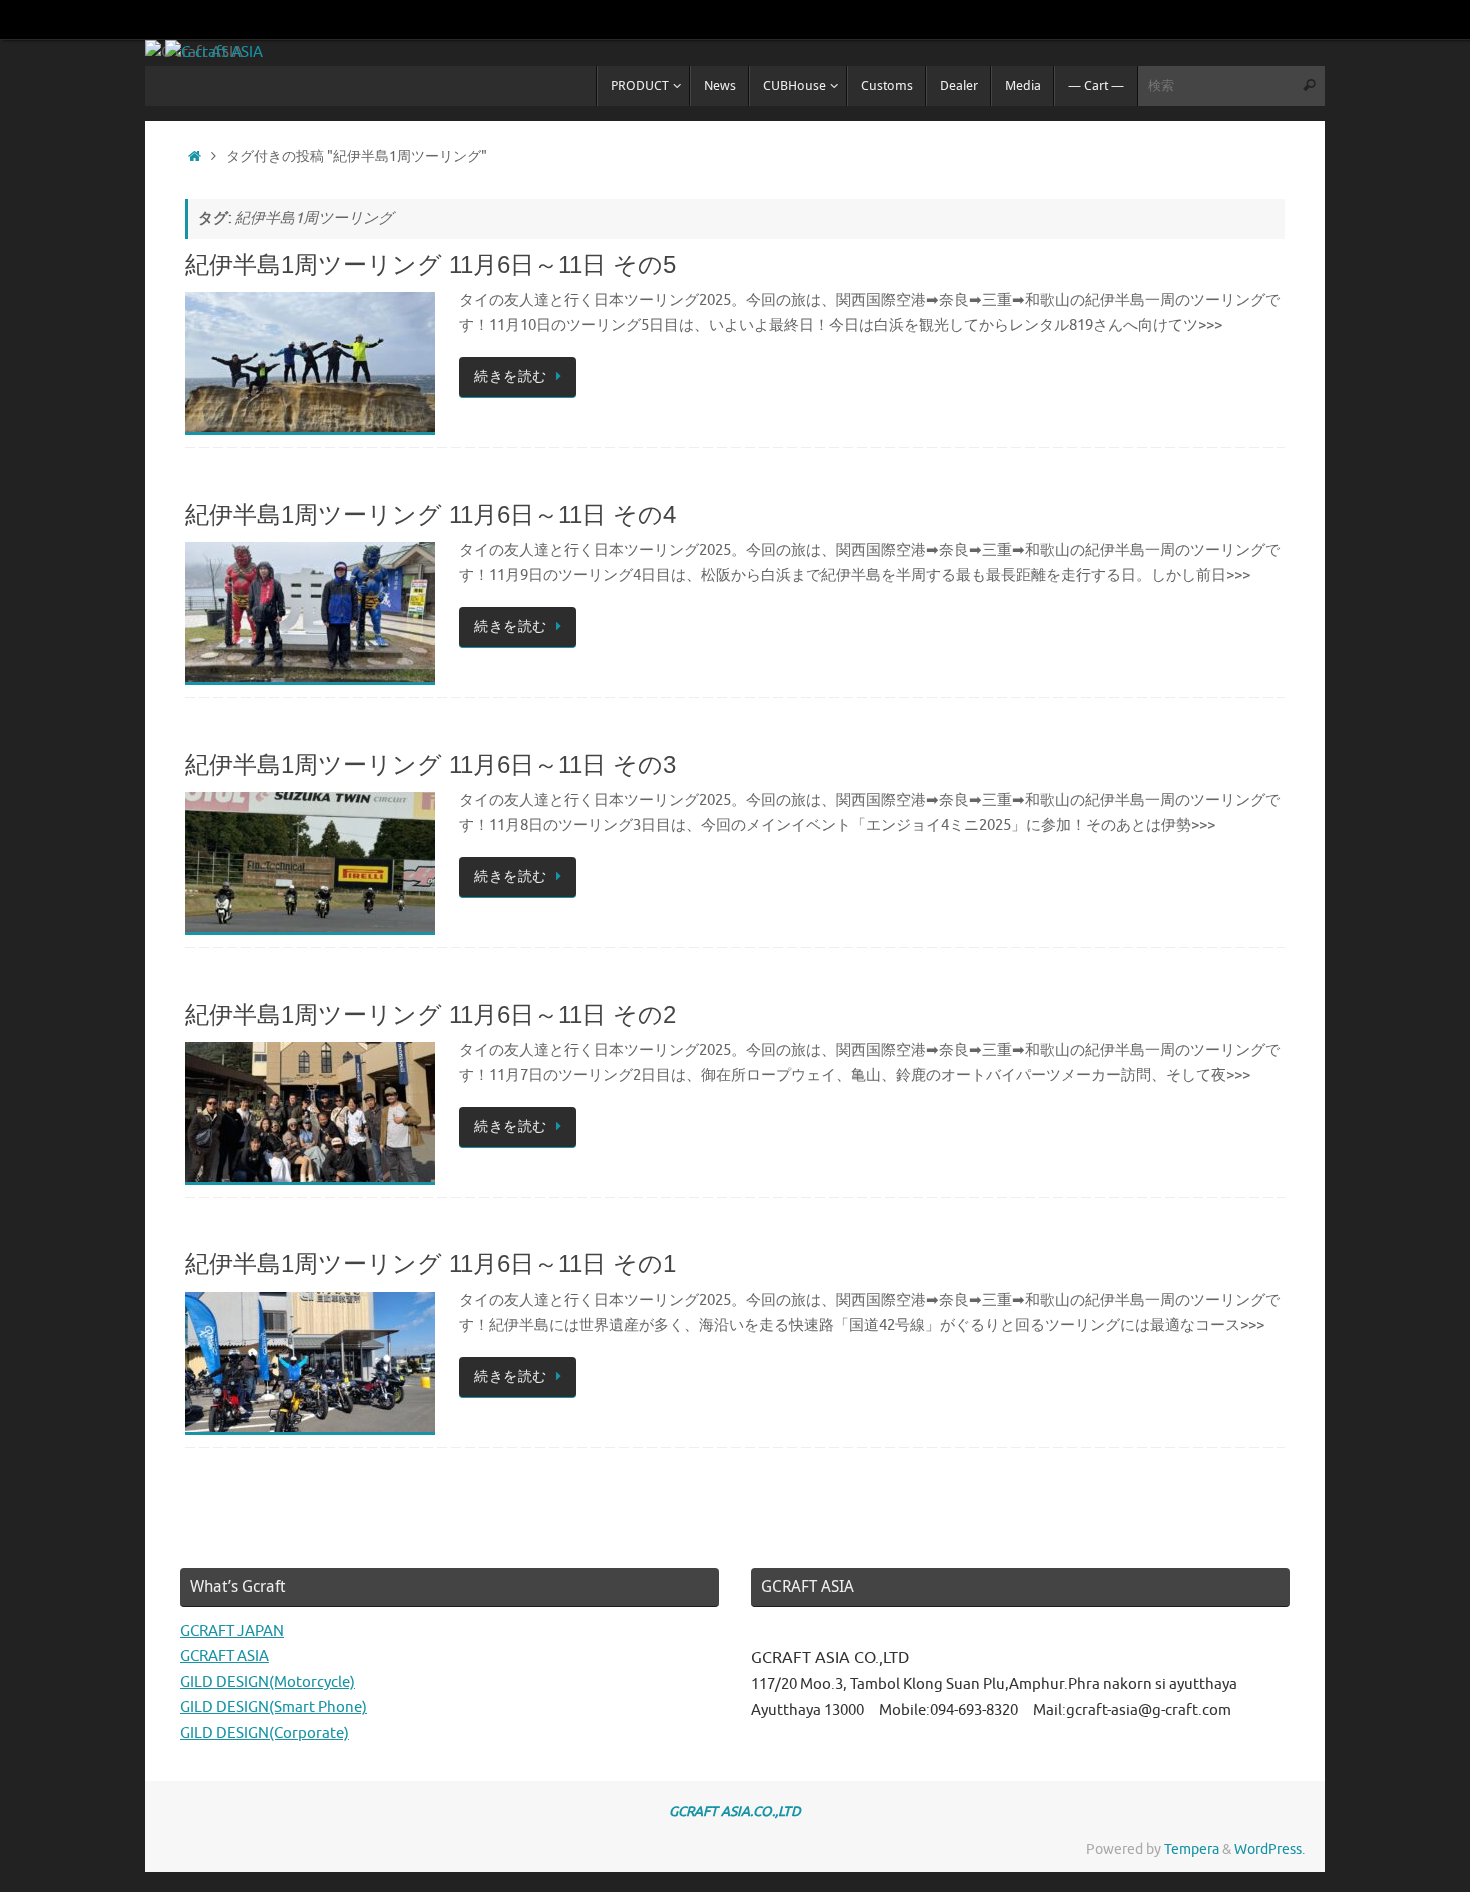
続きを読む (510, 376)
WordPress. (1269, 1849)
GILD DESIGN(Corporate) (264, 1733)
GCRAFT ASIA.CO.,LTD (735, 1811)
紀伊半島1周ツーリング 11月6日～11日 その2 (430, 1014)
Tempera (1191, 1849)
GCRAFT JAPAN (232, 1631)
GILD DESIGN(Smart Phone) (273, 1707)
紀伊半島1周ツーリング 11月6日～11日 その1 (430, 1263)
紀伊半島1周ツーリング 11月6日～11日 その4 (430, 514)
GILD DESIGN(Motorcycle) (267, 1682)
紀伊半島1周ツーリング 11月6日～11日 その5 (430, 264)
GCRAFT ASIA (224, 1656)
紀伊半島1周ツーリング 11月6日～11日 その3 (430, 764)
